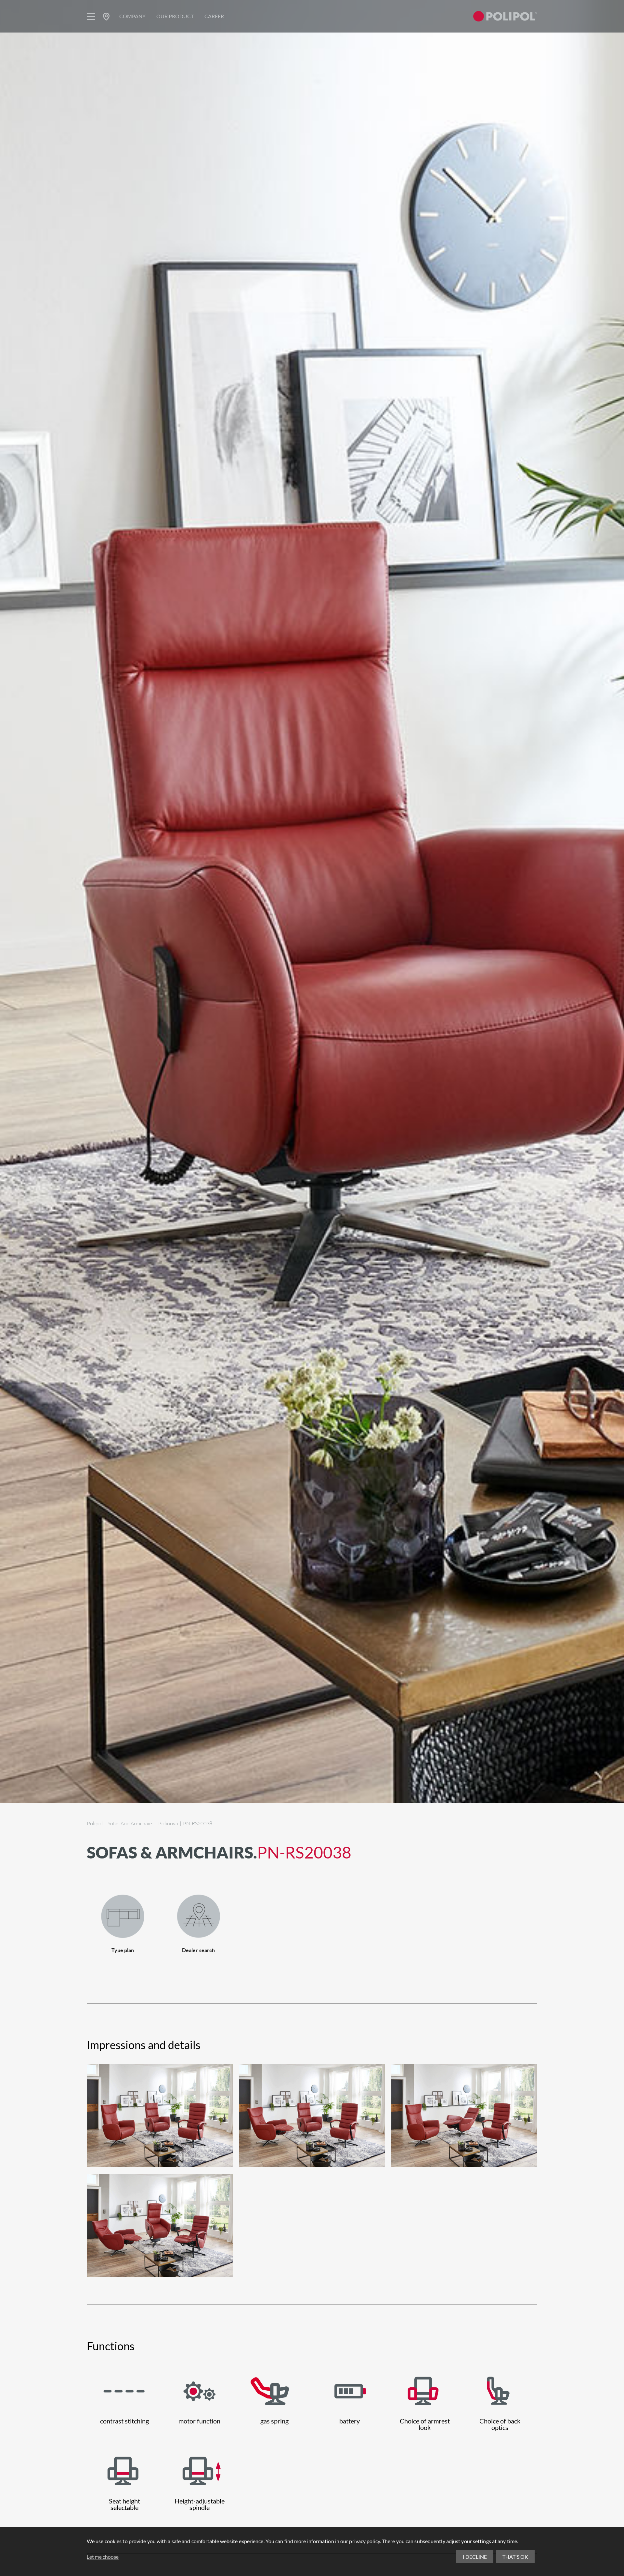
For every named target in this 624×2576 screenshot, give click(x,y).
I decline (475, 2557)
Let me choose (103, 2557)
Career (214, 16)
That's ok (515, 2557)
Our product (175, 16)
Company (132, 16)
